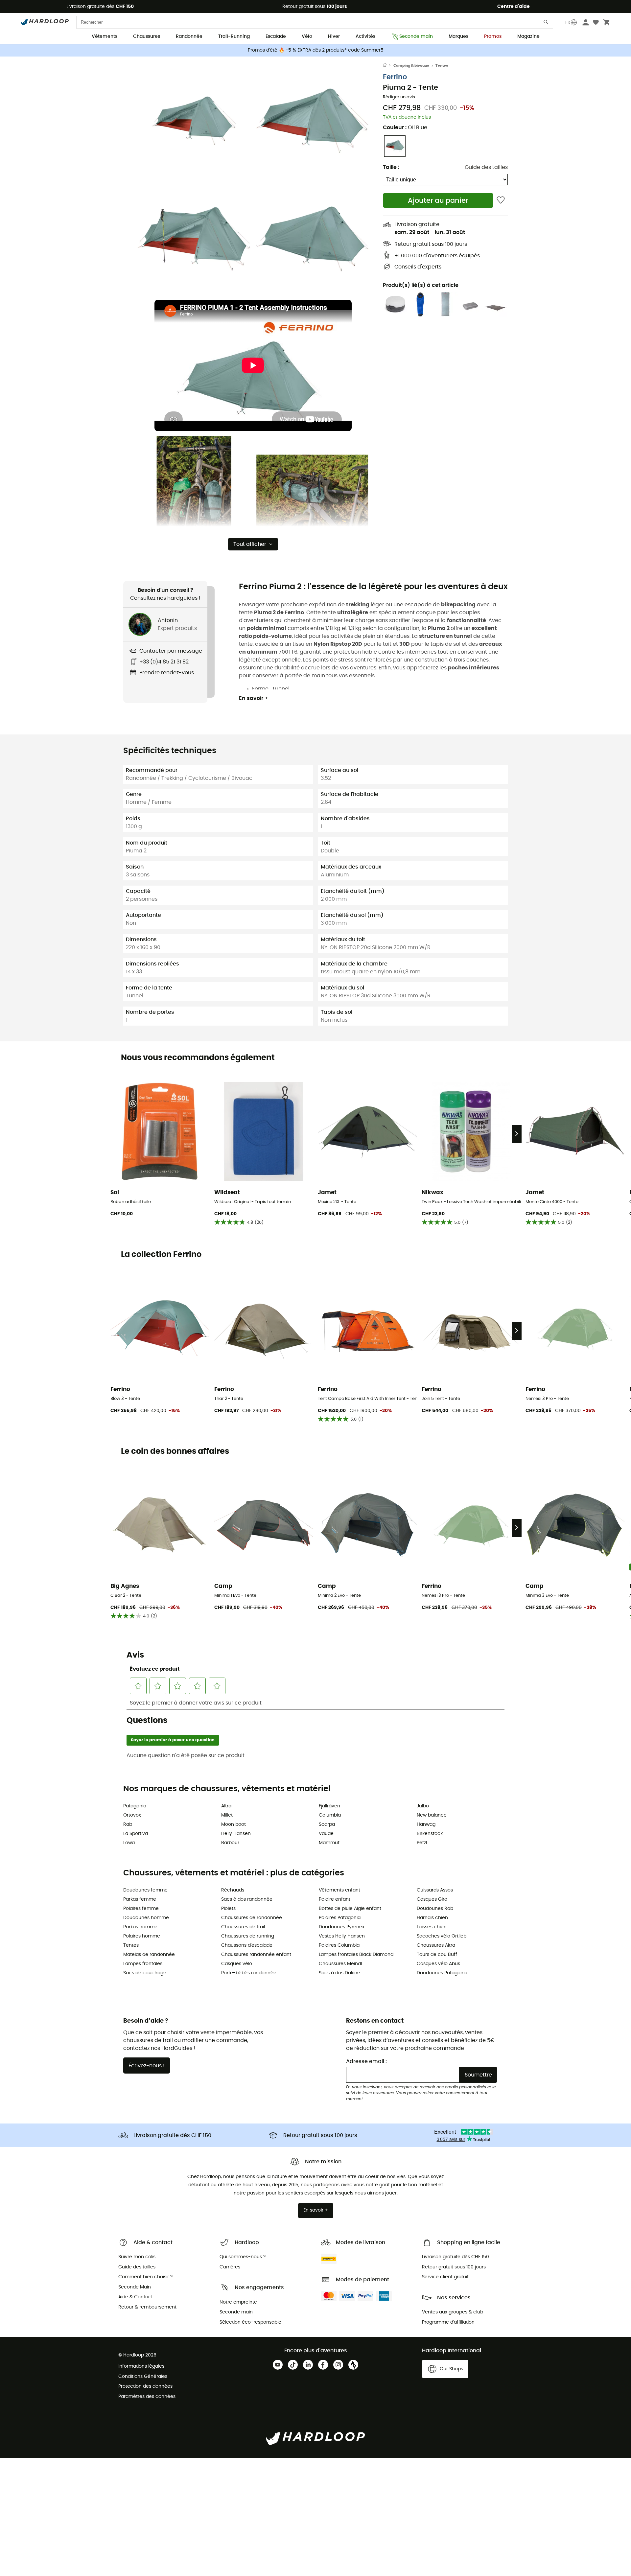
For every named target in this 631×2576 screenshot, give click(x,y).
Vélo (307, 36)
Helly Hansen (236, 1834)
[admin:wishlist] (501, 200)
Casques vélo (237, 1964)
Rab (128, 1824)
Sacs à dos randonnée (247, 1899)
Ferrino (395, 77)
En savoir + (254, 698)
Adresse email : (366, 2061)
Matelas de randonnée (149, 1955)
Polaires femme (141, 1909)
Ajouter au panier (438, 201)
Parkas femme (140, 1899)
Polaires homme (142, 1936)
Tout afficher (250, 544)
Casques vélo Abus (438, 1964)
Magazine (528, 36)
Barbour (230, 1843)
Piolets (228, 1909)
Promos (493, 36)
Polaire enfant (335, 1899)
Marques (458, 36)
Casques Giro (432, 1899)
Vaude (326, 1834)
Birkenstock (430, 1834)
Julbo (423, 1806)
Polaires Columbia (339, 1945)
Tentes (442, 66)
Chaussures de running (248, 1936)
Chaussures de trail (243, 1927)
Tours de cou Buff (437, 1955)
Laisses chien (432, 1927)
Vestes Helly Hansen (342, 1936)
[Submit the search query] (546, 23)
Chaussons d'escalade (247, 1945)
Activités (365, 36)
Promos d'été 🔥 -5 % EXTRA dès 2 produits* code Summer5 (316, 50)
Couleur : (405, 128)
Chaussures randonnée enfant (256, 1955)
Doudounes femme (145, 1890)
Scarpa (327, 1824)
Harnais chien (432, 1918)
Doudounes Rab (435, 1909)
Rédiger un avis (399, 97)
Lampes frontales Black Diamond (356, 1955)
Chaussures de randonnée (252, 1918)
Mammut (329, 1843)
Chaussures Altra (436, 1945)
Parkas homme (140, 1927)
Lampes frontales (143, 1964)
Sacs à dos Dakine (339, 1973)
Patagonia (135, 1806)
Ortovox (132, 1815)
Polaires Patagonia (340, 1918)
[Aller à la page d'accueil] (388, 66)
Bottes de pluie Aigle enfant (350, 1909)
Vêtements (105, 36)
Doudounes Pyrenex (342, 1927)
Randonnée (189, 36)
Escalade (276, 36)
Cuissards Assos (435, 1890)
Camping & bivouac (411, 66)
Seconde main (416, 36)
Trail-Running (234, 36)
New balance (432, 1815)
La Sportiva (136, 1834)
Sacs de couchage (145, 1973)
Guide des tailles (486, 167)
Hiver (334, 36)
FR (568, 22)
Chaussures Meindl (340, 1964)
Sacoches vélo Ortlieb (442, 1936)
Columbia (330, 1815)
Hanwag (426, 1824)
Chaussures (147, 36)
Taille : (391, 167)
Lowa (129, 1843)
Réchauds (233, 1890)
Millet (227, 1815)
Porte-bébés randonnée (249, 1973)
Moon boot (234, 1824)
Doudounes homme (146, 1918)
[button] (194, 121)
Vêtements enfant (339, 1890)
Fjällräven (329, 1806)
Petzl (422, 1843)
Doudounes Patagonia (442, 1973)
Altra (226, 1806)
